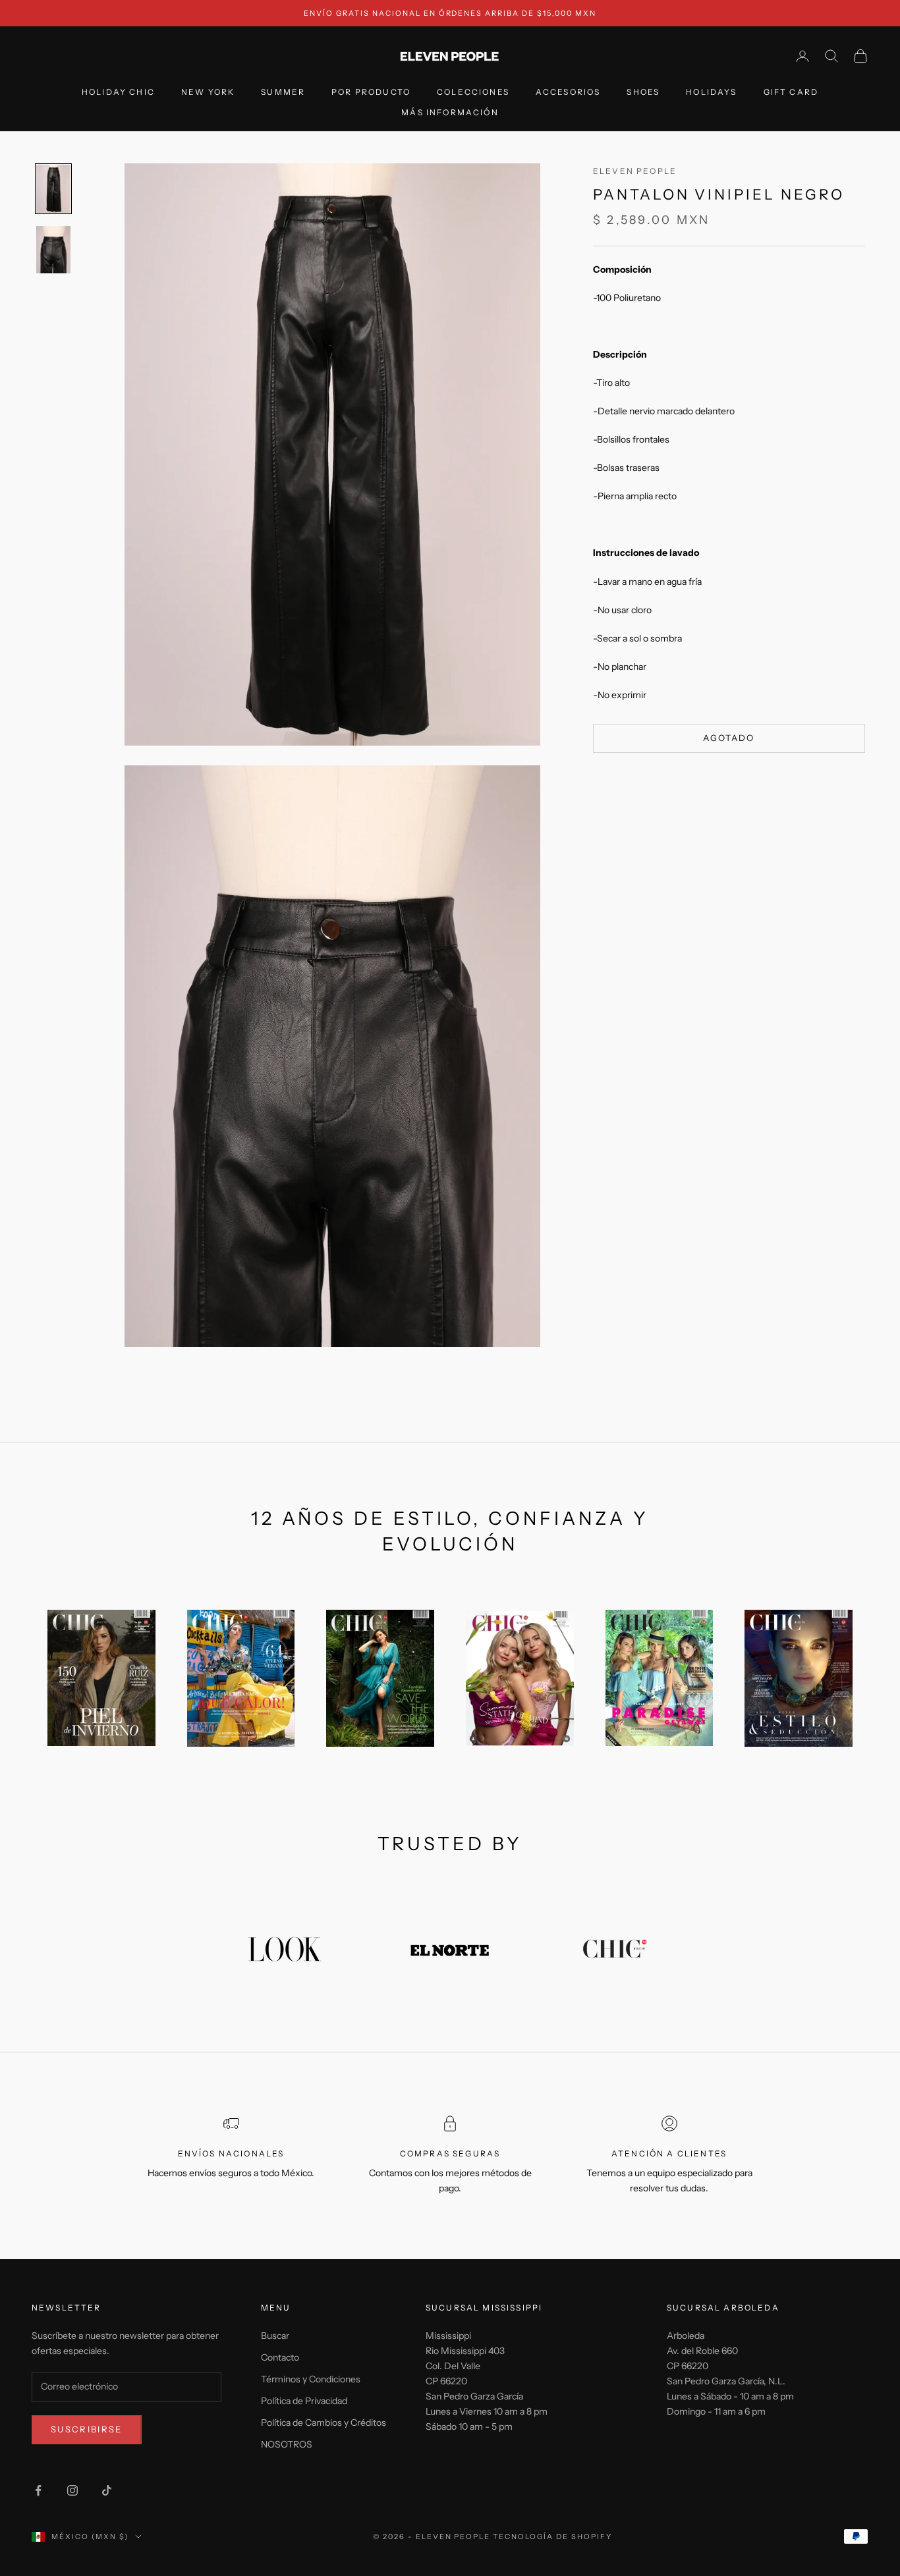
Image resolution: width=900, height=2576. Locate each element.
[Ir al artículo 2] (53, 250)
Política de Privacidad (304, 2401)
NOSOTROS (287, 2444)
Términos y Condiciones (311, 2379)
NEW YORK (208, 93)
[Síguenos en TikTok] (107, 2490)
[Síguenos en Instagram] (72, 2490)
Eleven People (635, 171)
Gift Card (791, 93)
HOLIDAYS (711, 93)
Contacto (280, 2357)
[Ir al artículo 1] (53, 188)
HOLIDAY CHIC (118, 93)
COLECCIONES (473, 93)
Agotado (729, 738)
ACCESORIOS (568, 93)
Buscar (275, 2336)
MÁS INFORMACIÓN (450, 112)
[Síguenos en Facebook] (38, 2490)
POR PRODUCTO (371, 93)
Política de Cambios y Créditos (323, 2423)
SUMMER (283, 93)
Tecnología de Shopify (552, 2536)
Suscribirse (87, 2429)
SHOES (643, 93)
